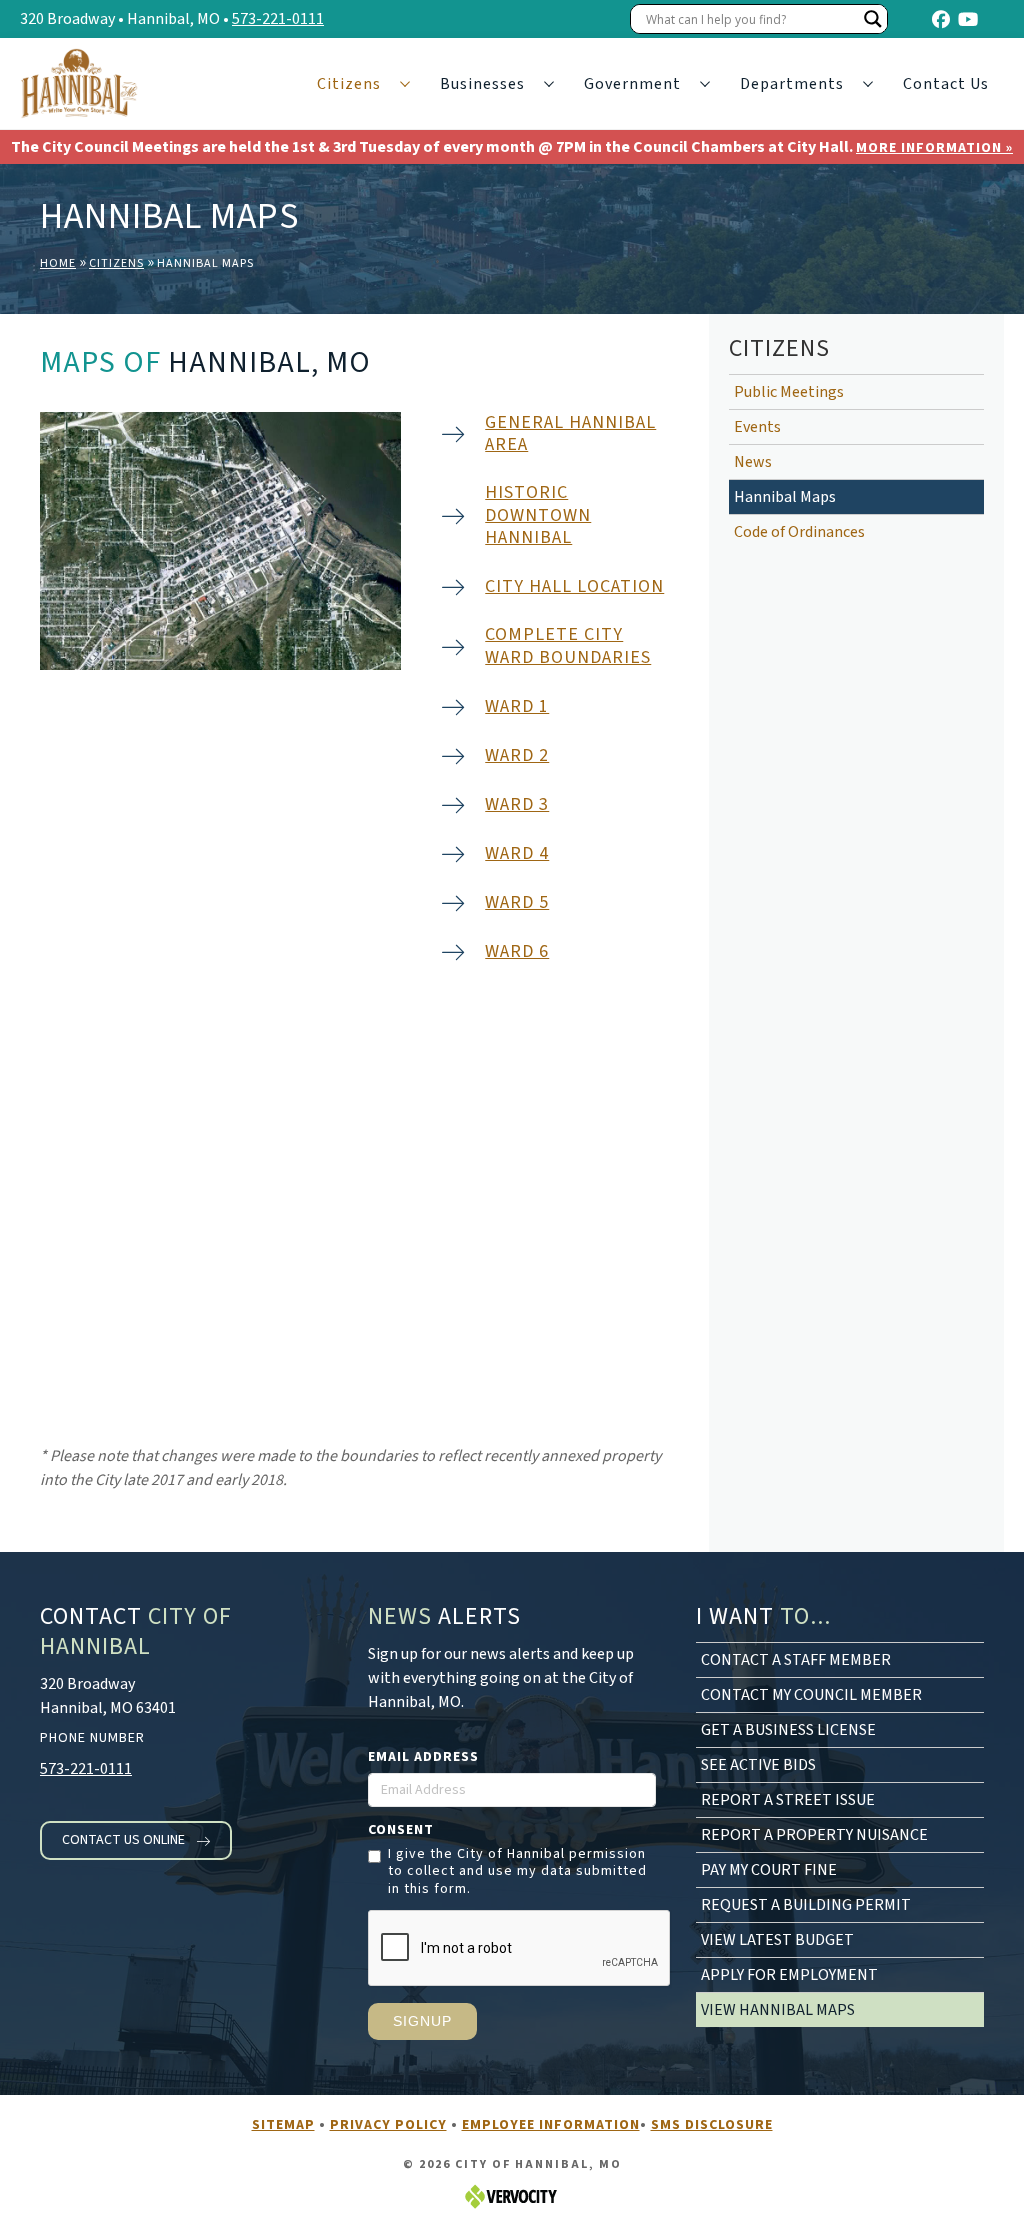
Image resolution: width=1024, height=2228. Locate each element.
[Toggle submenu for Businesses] (549, 85)
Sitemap (283, 2125)
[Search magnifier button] (873, 19)
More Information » (934, 148)
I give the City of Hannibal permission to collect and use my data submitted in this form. (517, 1872)
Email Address (423, 1757)
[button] (136, 1840)
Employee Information (551, 2125)
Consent (401, 1830)
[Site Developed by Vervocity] (512, 2195)
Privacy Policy (388, 2125)
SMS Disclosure (712, 2125)
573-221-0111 (278, 19)
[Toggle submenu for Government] (705, 85)
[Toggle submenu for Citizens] (405, 85)
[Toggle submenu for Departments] (868, 85)
